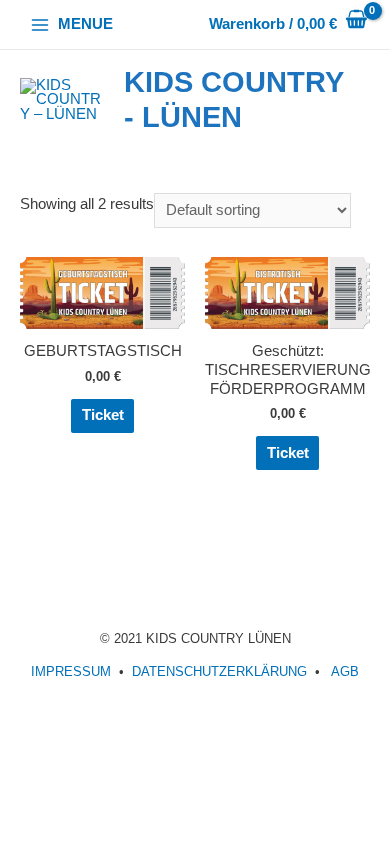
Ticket (103, 415)
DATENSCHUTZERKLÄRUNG (219, 671)
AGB (345, 671)
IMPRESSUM (71, 671)
